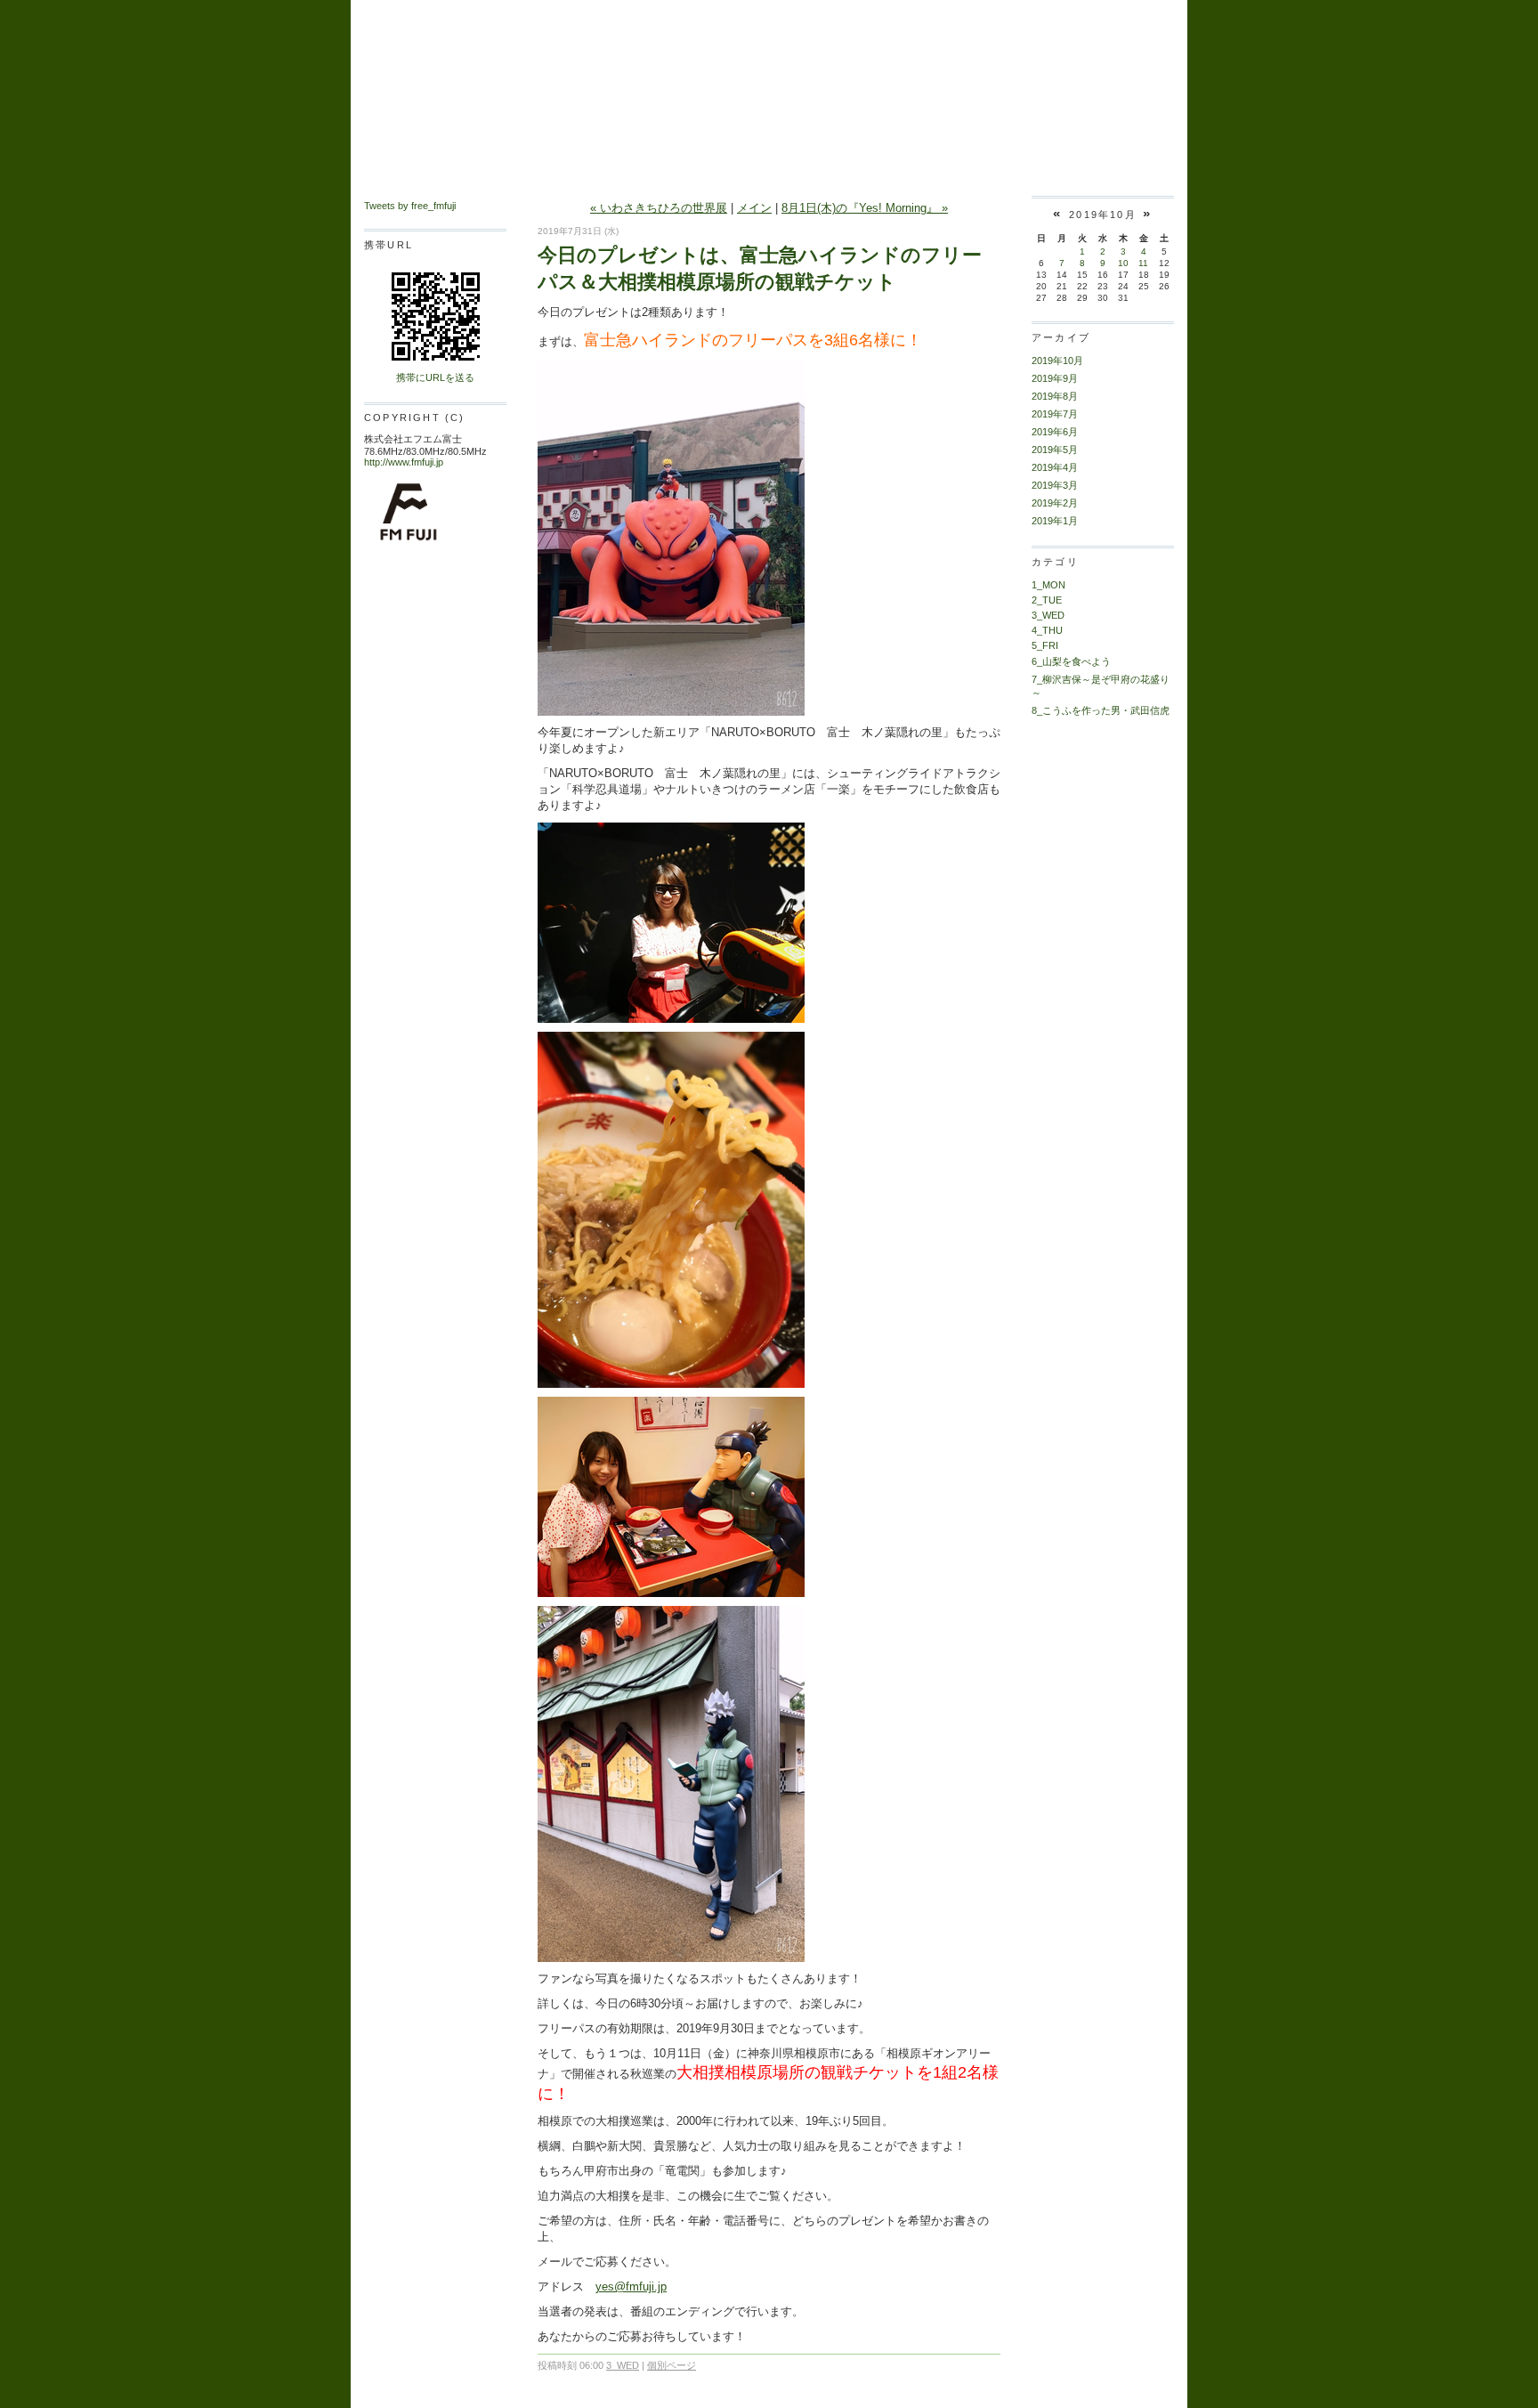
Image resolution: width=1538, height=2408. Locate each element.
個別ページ (672, 2365)
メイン (754, 208)
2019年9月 (1055, 378)
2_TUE (1047, 600)
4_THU (1047, 630)
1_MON (1048, 585)
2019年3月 (1055, 485)
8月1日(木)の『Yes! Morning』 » (865, 208)
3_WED (623, 2365)
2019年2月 (1055, 503)
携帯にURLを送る (435, 377)
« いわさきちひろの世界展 (659, 208)
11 (1143, 263)
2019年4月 (1055, 467)
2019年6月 (1055, 432)
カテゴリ (1055, 562)
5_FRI (1045, 645)
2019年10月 (1057, 361)
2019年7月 (1055, 414)
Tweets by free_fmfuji (410, 206)
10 (1123, 263)
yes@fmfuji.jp (631, 2286)
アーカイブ (1061, 337)
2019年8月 (1055, 396)
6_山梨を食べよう (1071, 661)
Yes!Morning (769, 56)
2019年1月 (1055, 521)
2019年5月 (1055, 450)
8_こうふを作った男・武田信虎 (1101, 710)
